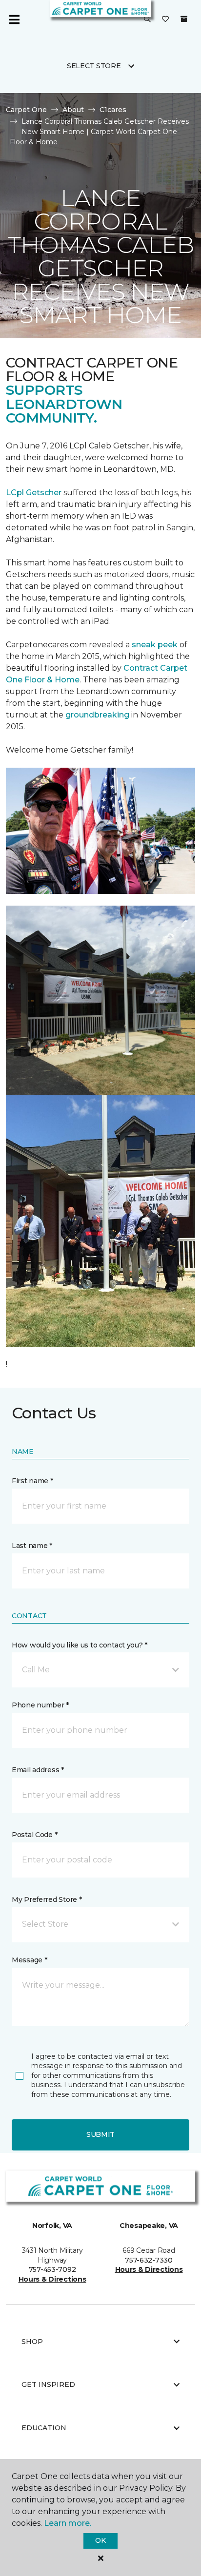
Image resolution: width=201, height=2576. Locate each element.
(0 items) (184, 19)
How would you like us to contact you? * (80, 1645)
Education (44, 2428)
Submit (100, 2134)
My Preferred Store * (47, 1899)
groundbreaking (97, 715)
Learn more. (68, 2523)
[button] (147, 19)
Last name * (32, 1546)
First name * (32, 1481)
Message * (29, 1960)
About (73, 110)
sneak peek (154, 645)
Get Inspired (48, 2384)
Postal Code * (34, 1835)
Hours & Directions (52, 2279)
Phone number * (40, 1705)
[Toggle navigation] (14, 19)
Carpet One (26, 110)
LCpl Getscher (34, 493)
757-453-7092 (52, 2269)
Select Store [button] (94, 66)
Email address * (38, 1770)
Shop (32, 2342)
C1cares (113, 110)
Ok (100, 2540)
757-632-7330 (149, 2260)
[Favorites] (165, 19)
